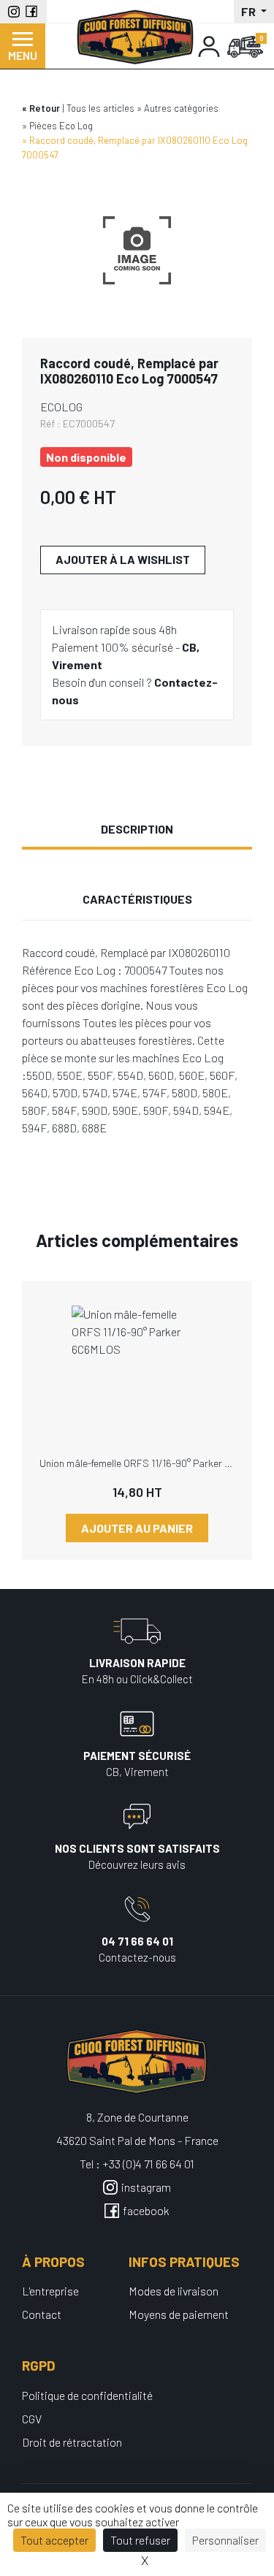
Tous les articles (100, 108)
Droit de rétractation (72, 2442)
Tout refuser (140, 2540)
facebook (146, 2210)
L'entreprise (50, 2291)
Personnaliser (225, 2540)
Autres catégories (181, 108)
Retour (45, 108)
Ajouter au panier (137, 1528)
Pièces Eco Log (61, 126)
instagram (146, 2187)
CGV (32, 2419)
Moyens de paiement (179, 2314)
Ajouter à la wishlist (123, 559)
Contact (42, 2314)
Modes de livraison (174, 2291)
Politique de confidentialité (87, 2395)
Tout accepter (54, 2540)
